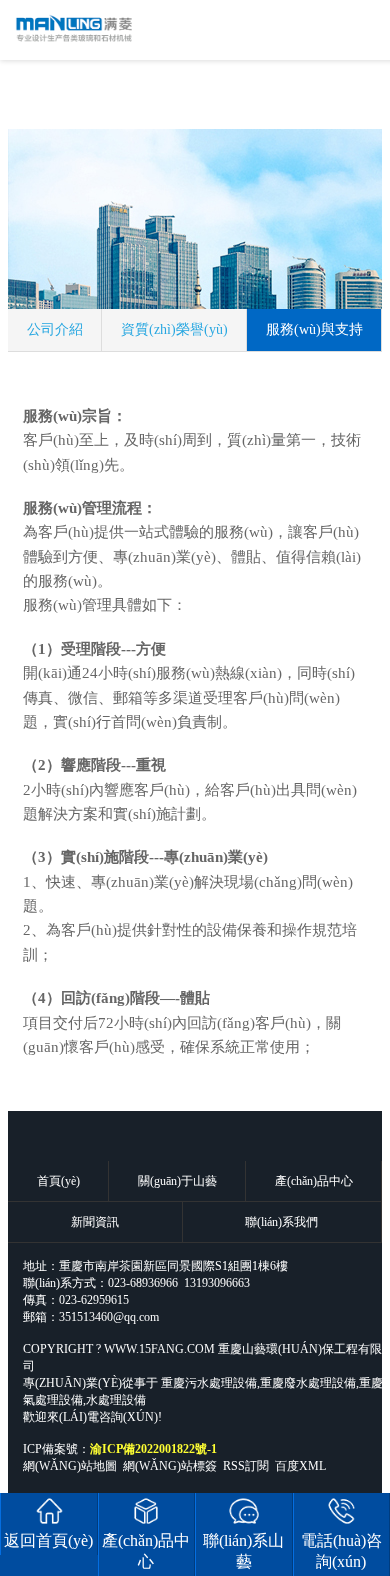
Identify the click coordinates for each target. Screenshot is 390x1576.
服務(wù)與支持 (314, 329)
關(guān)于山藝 (177, 1181)
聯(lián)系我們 (281, 1222)
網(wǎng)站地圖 (70, 1466)
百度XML (300, 1466)
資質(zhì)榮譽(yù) (174, 329)
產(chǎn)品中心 (314, 1181)
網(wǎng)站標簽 (170, 1466)
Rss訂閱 (246, 1466)
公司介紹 (55, 329)
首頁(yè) (58, 1181)
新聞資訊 (95, 1222)
